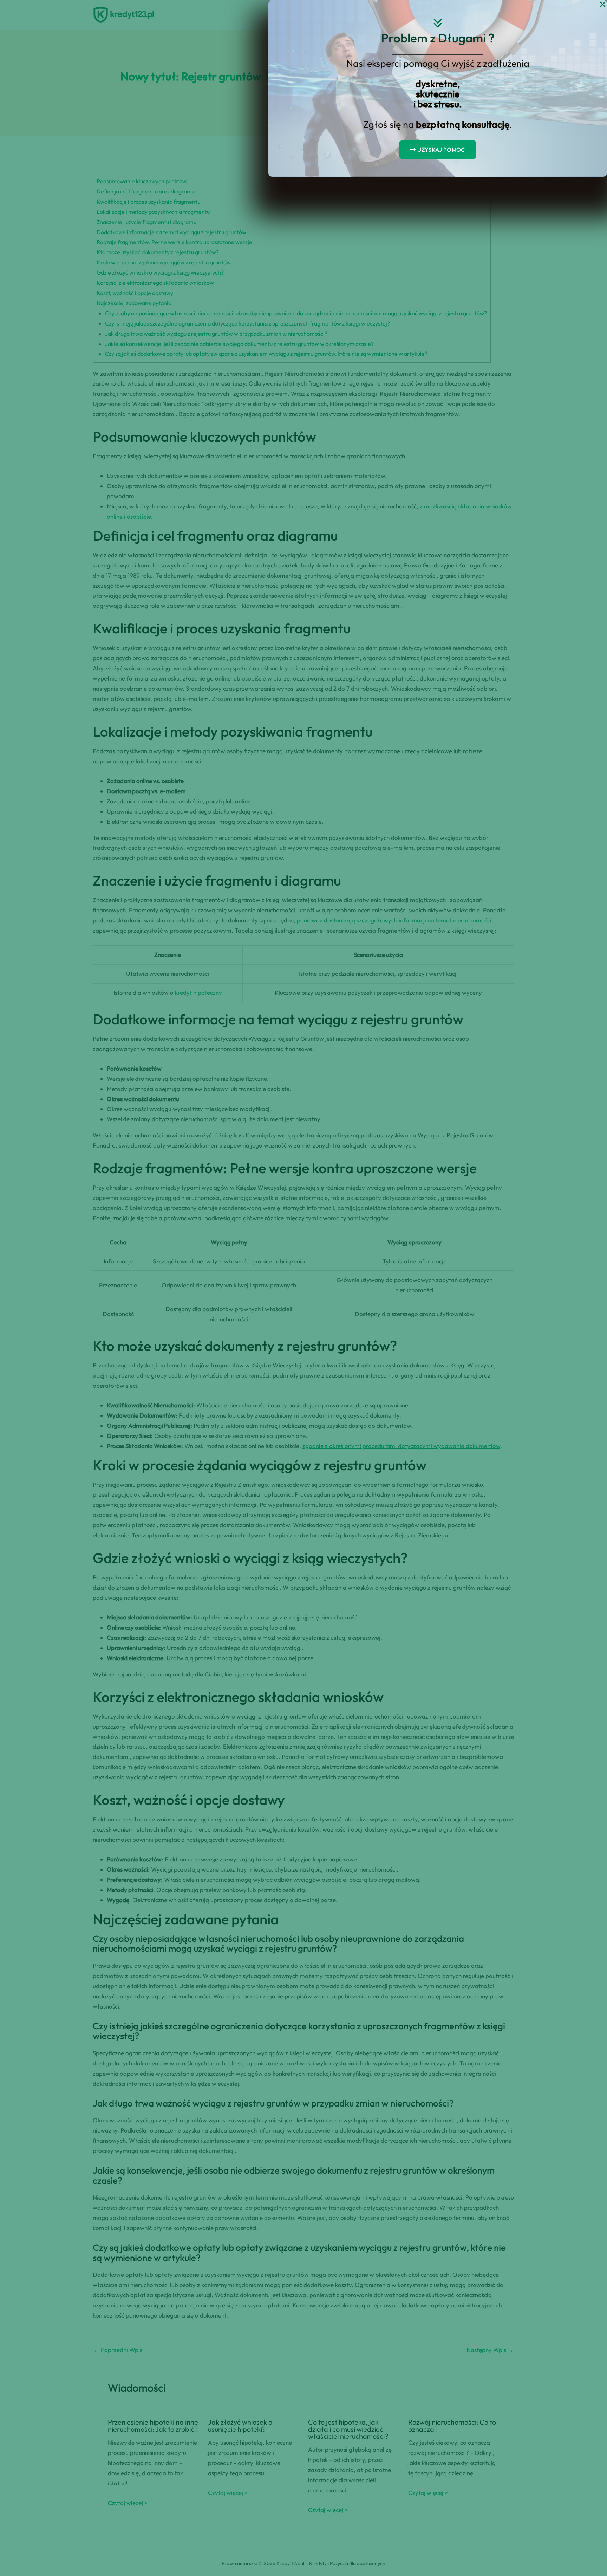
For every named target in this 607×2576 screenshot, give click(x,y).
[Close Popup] (603, 5)
